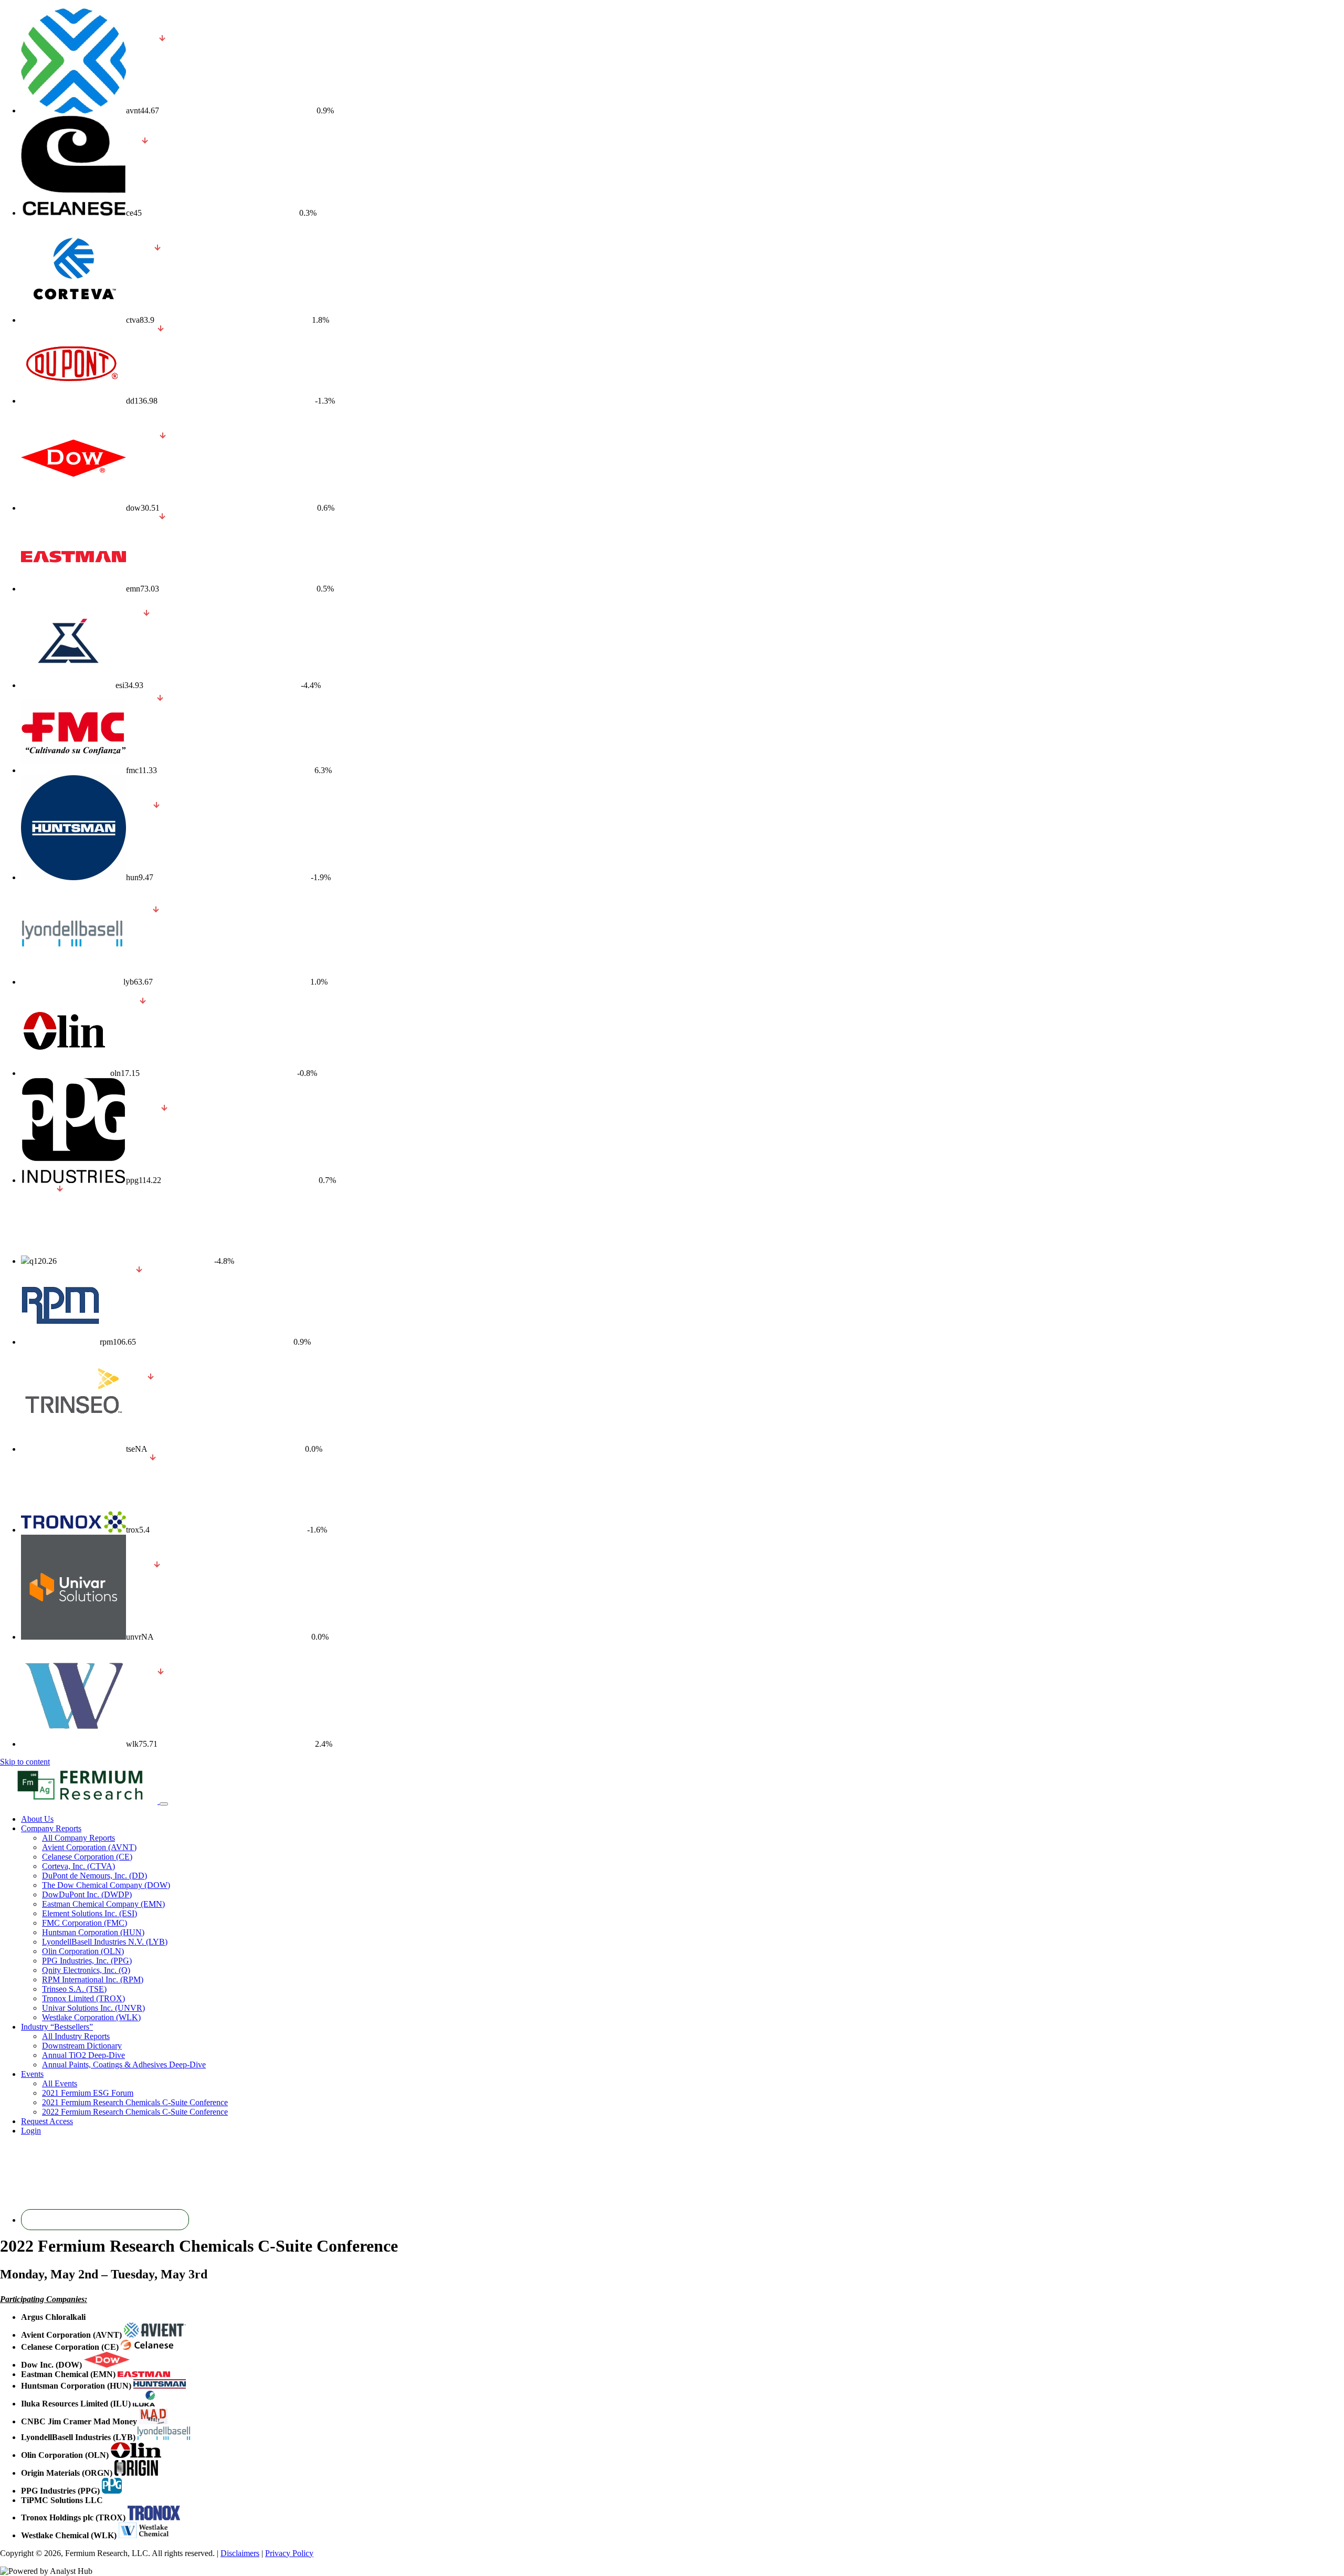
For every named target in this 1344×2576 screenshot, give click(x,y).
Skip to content (25, 1762)
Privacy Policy (289, 2553)
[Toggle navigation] (164, 1804)
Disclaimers (240, 2553)
